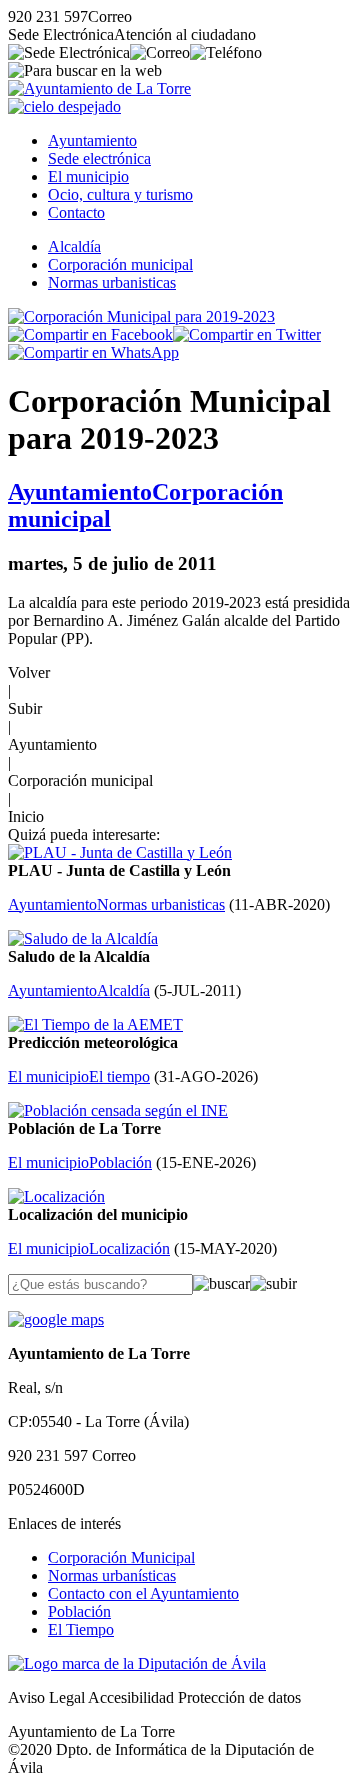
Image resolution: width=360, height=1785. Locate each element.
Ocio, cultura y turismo (120, 194)
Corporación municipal (120, 264)
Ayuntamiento (92, 140)
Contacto (76, 212)
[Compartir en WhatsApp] (93, 352)
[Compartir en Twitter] (247, 334)
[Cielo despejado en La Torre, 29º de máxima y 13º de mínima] (64, 106)
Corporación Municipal (121, 1557)
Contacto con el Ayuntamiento (143, 1593)
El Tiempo (81, 1629)
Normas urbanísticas (112, 1575)
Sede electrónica (99, 158)
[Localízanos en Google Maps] (56, 1319)
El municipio (88, 176)
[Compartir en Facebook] (90, 334)
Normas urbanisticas (112, 282)
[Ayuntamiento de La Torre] (99, 88)
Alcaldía (74, 246)
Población (79, 1611)
